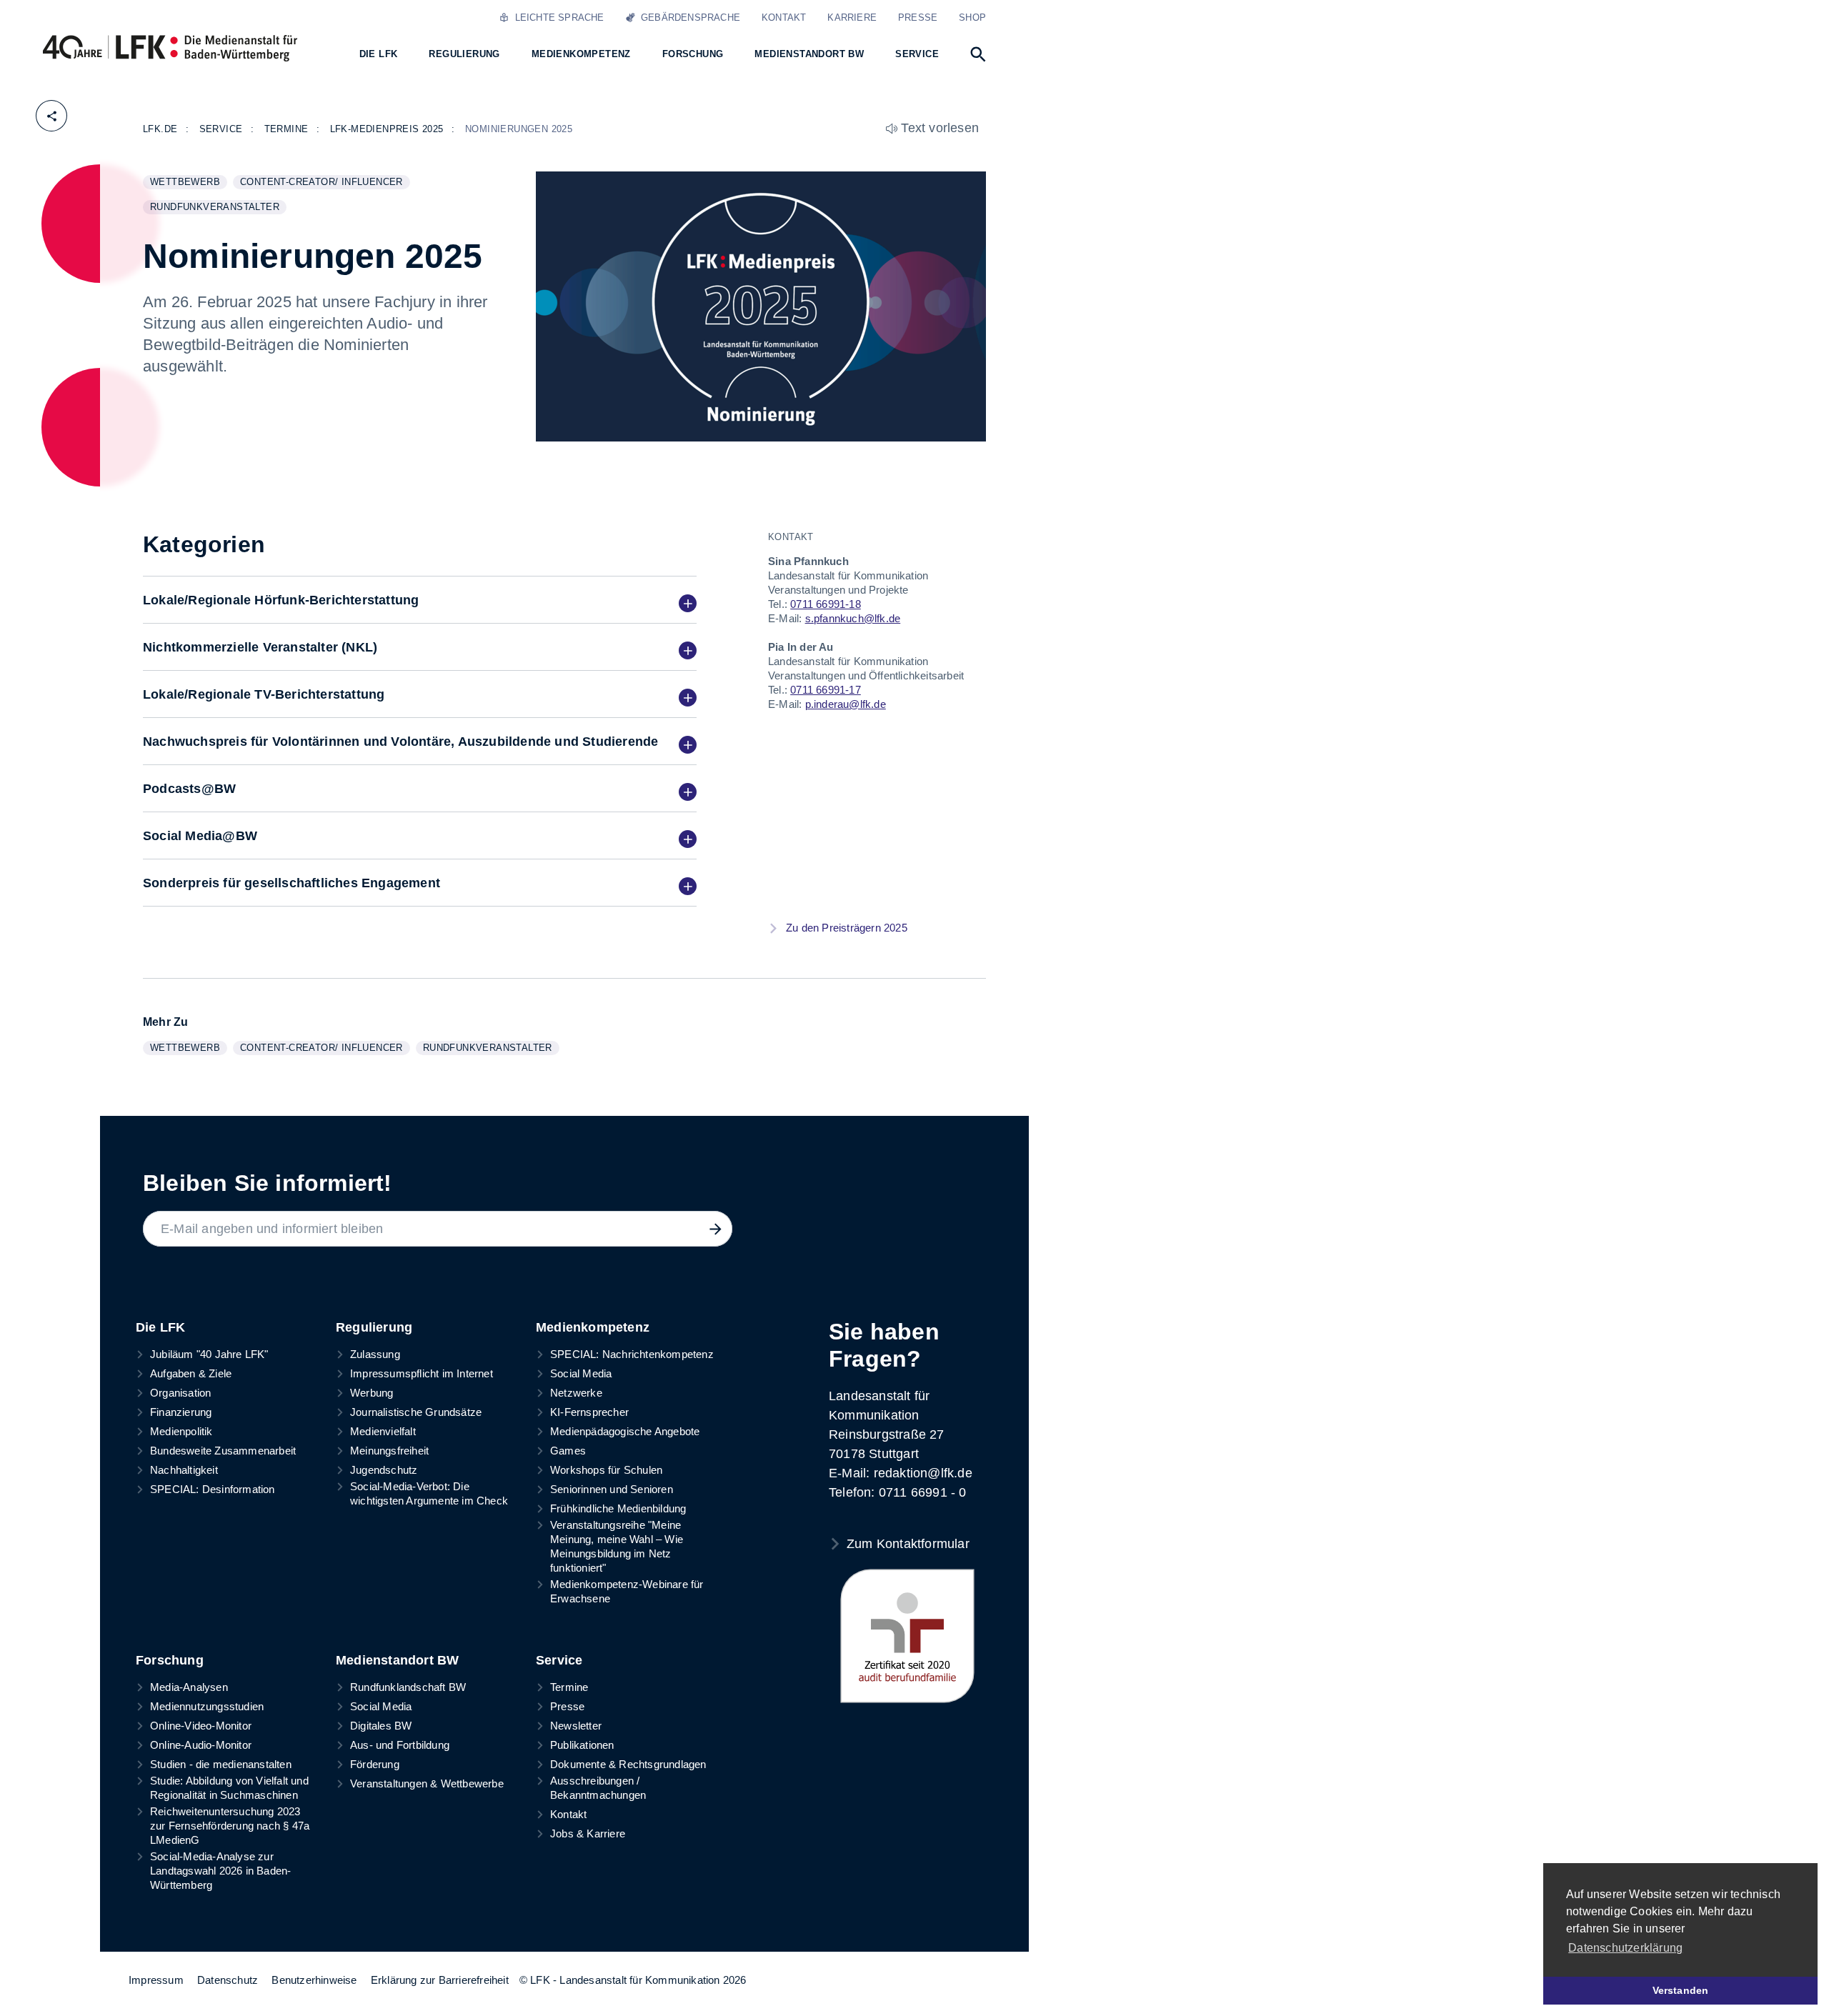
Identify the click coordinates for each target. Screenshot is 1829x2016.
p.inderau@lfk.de (846, 704)
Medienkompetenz (593, 1327)
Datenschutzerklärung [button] (1625, 1948)
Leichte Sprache (556, 18)
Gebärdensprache (688, 18)
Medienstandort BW (397, 1660)
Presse (918, 18)
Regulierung (374, 1327)
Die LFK (160, 1327)
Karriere (852, 18)
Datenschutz (228, 1980)
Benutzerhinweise (314, 1980)
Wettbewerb (188, 183)
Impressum (156, 1980)
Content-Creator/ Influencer (325, 183)
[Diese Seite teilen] (51, 116)
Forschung (170, 1660)
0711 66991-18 (826, 604)
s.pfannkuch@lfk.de (853, 618)
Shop (972, 18)
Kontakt (784, 18)
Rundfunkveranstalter (218, 208)
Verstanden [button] (1681, 1990)
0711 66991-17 (826, 690)
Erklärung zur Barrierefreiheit (440, 1980)
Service (559, 1660)
